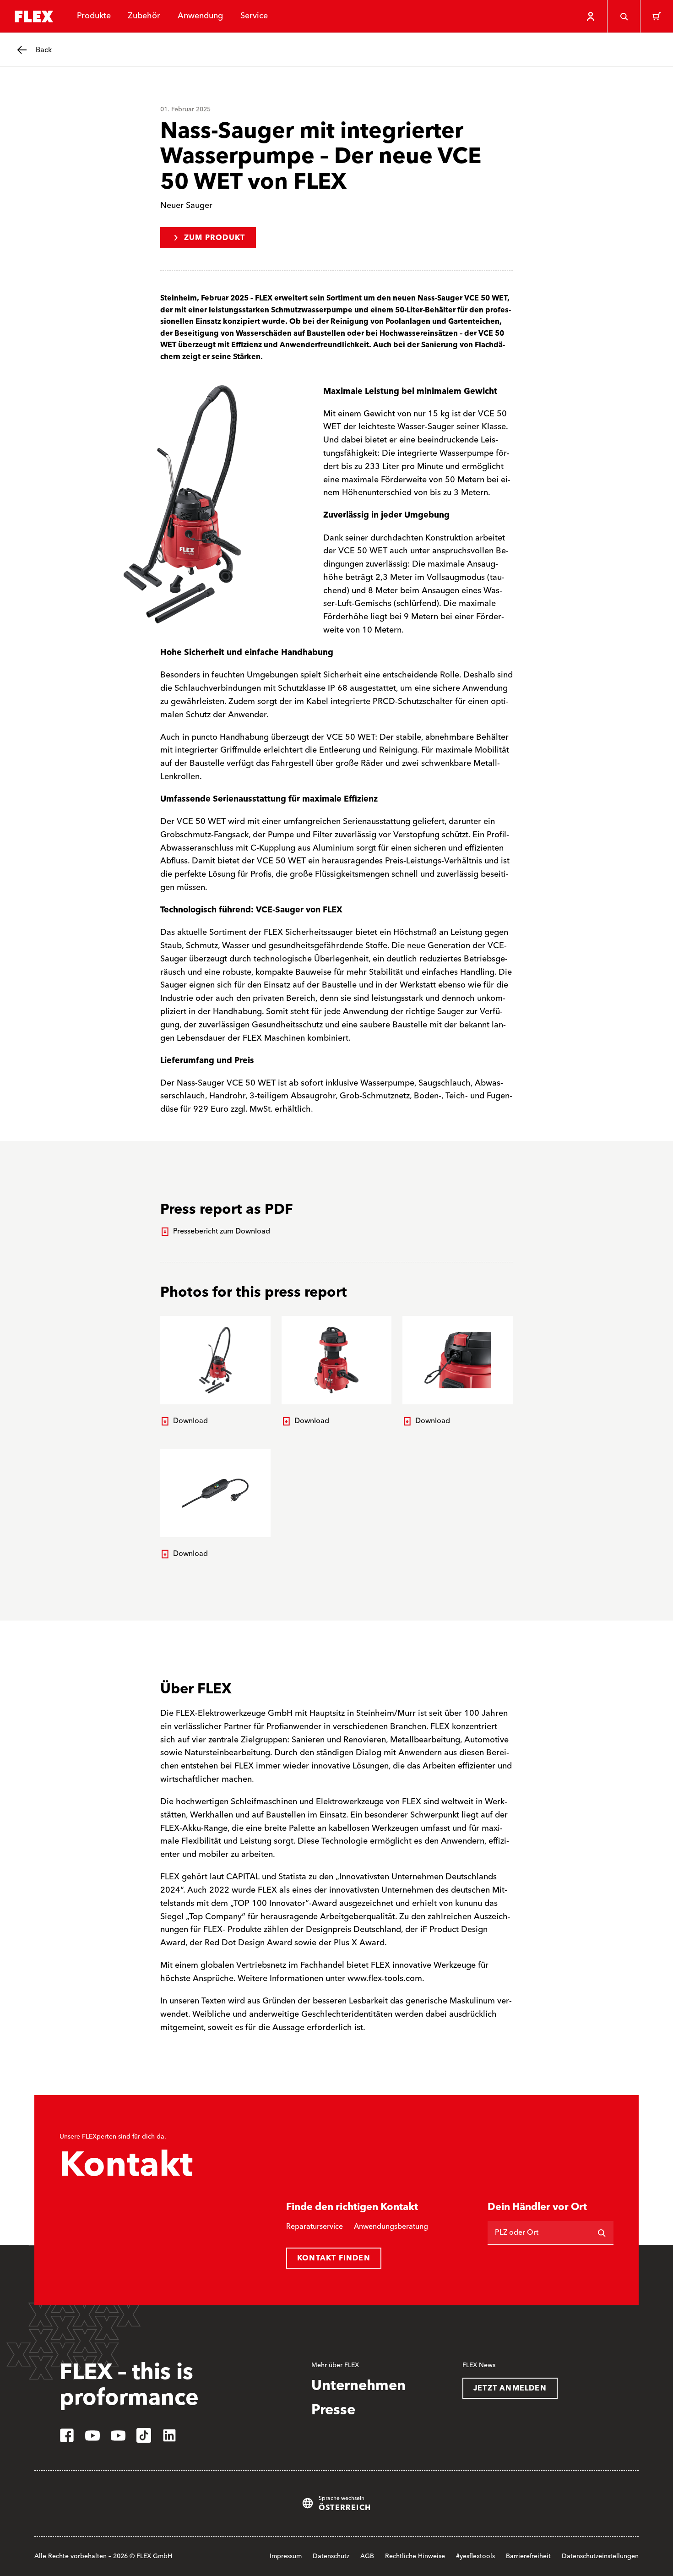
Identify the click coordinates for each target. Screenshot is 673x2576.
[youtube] (92, 2435)
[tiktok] (144, 2435)
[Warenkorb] (657, 16)
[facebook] (67, 2435)
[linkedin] (169, 2435)
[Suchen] (602, 2233)
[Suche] (624, 16)
